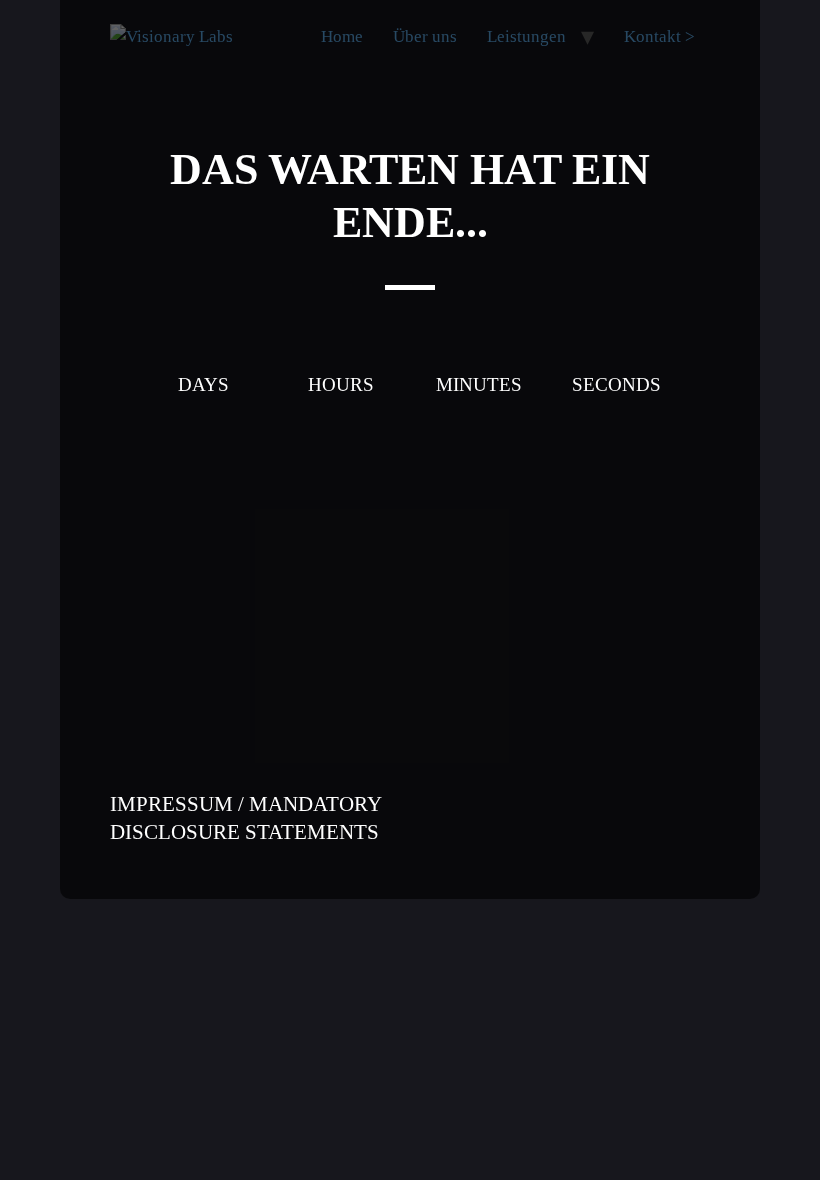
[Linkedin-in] (685, 794)
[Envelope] (465, 794)
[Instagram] (630, 794)
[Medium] (575, 844)
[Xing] (685, 844)
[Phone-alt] (520, 794)
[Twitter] (630, 844)
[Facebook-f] (575, 794)
